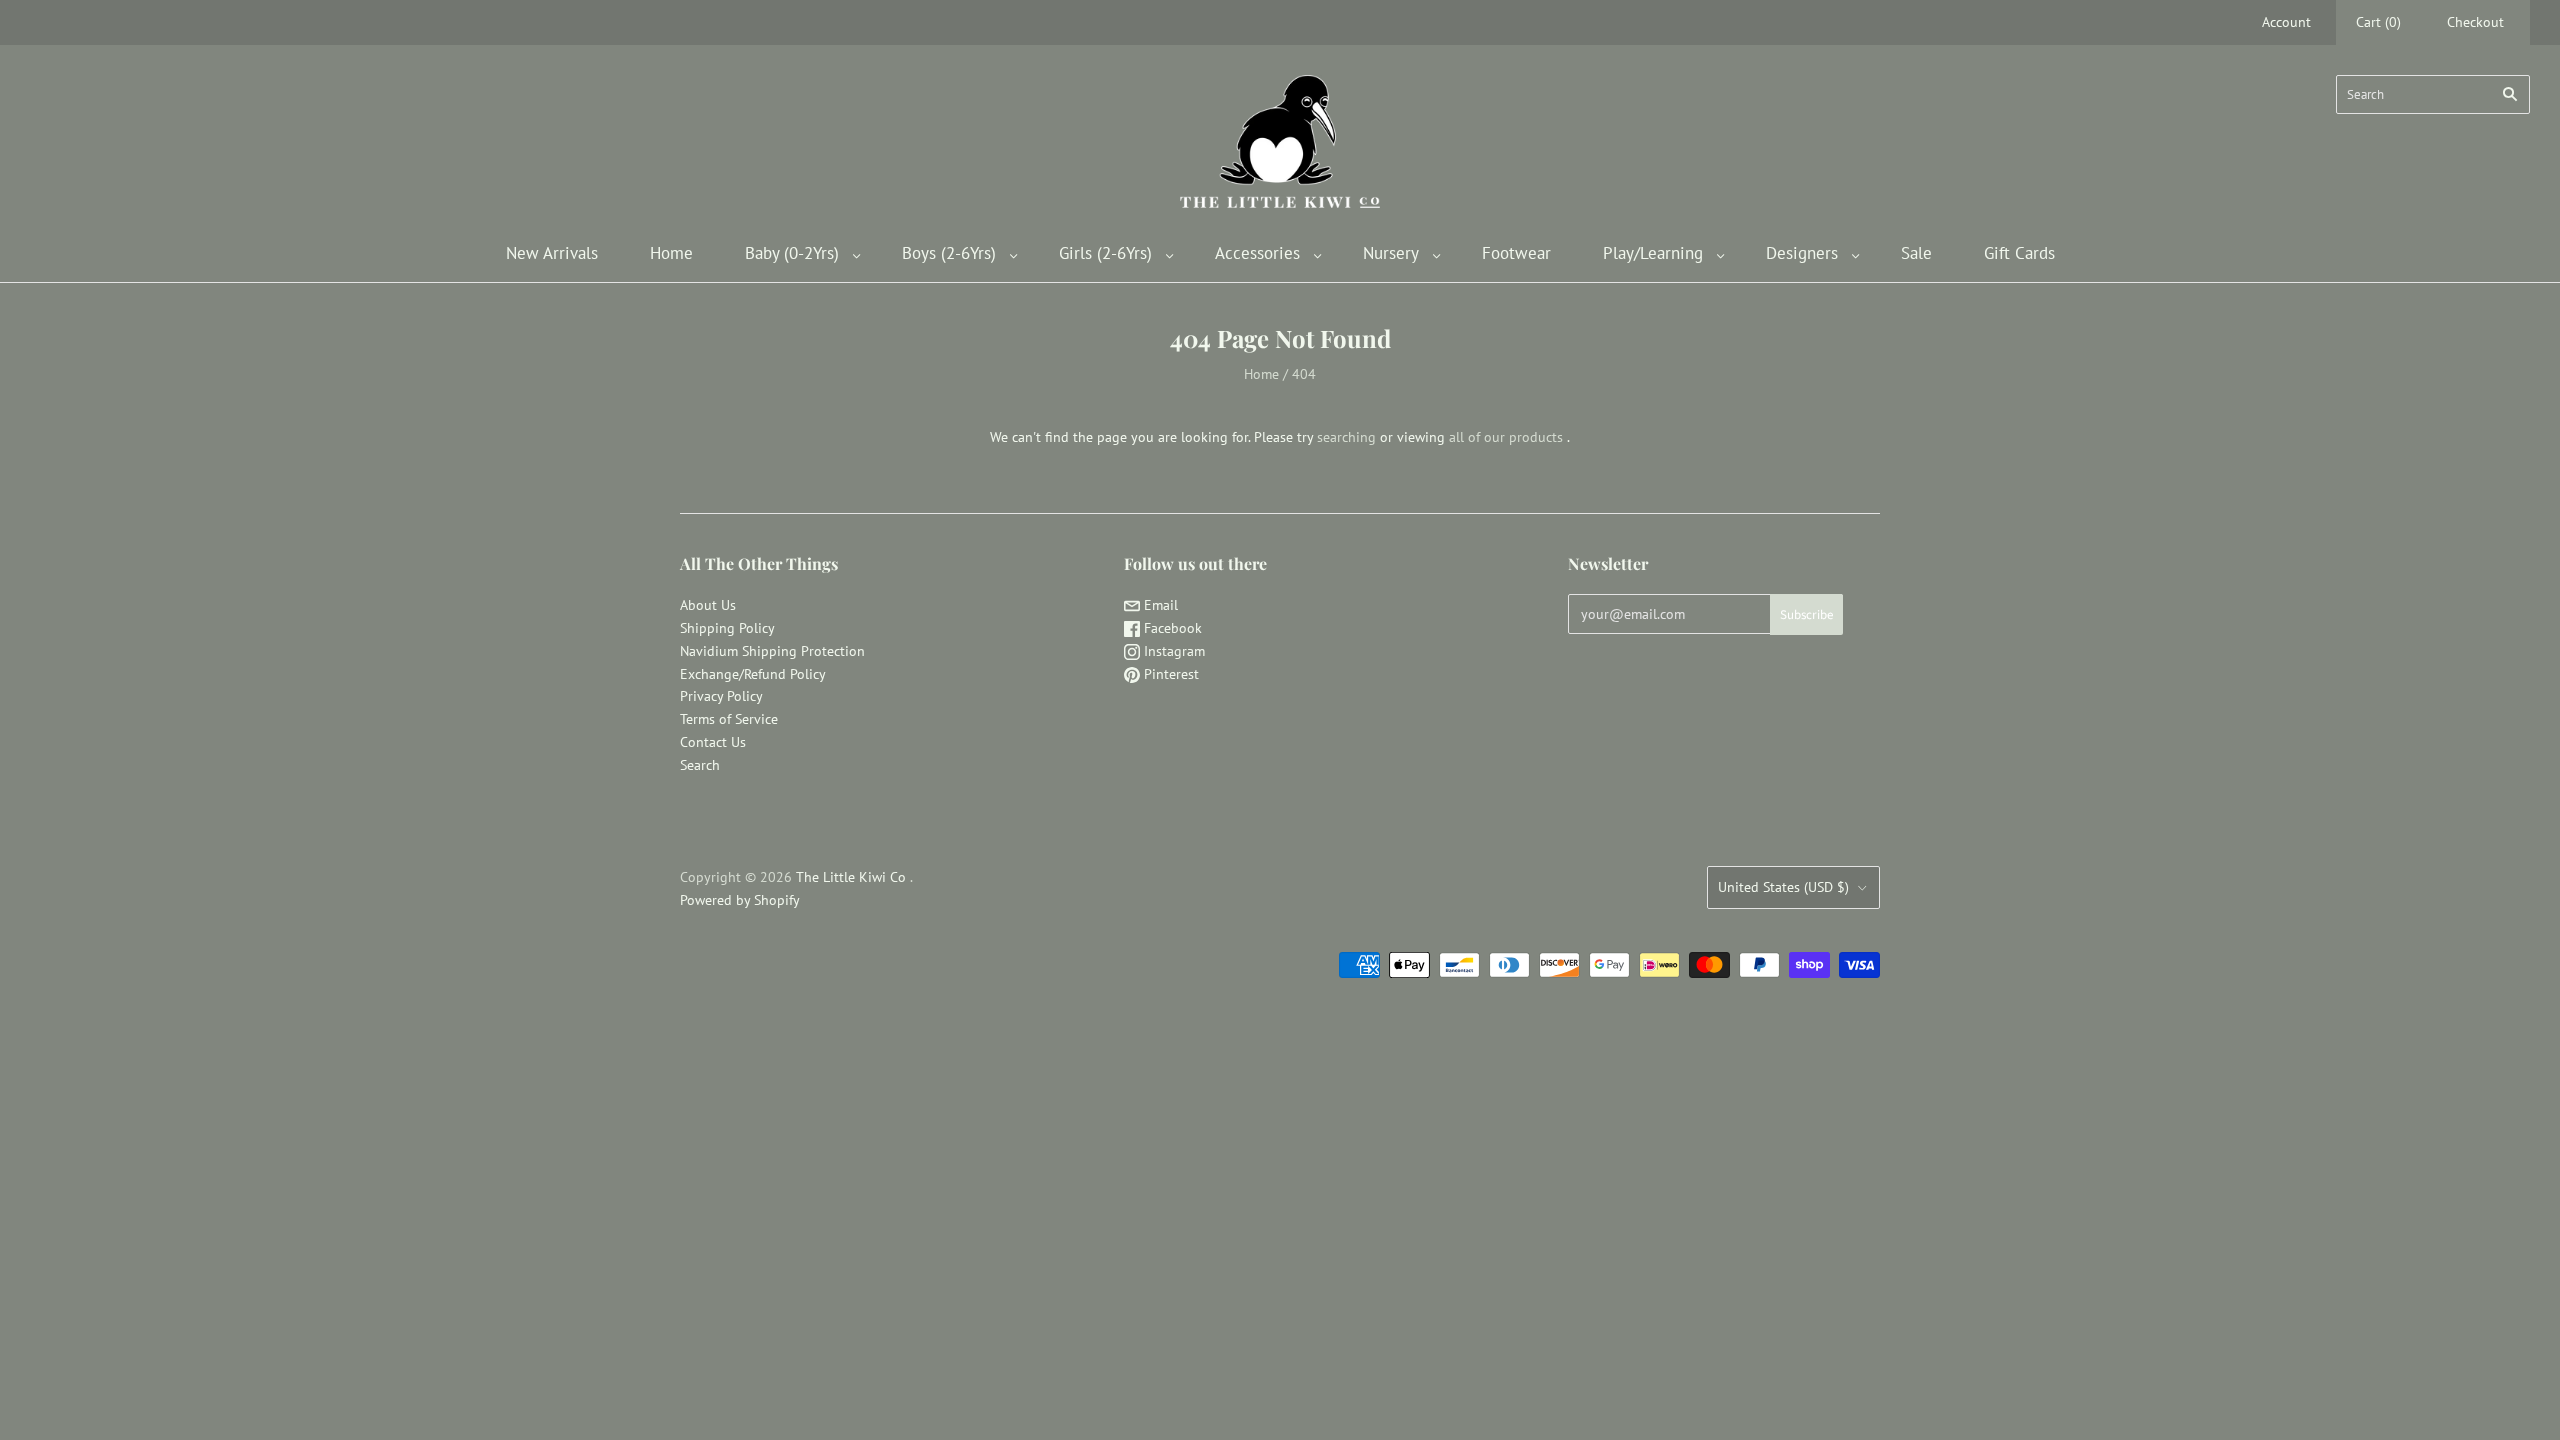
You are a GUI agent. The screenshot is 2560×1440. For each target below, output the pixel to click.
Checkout (2475, 22)
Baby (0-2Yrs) (792, 253)
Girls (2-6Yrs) (1105, 253)
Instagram (1172, 651)
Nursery (1391, 253)
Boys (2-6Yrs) (949, 253)
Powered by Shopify (740, 900)
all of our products (1506, 437)
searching (1346, 437)
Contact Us (713, 742)
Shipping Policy (727, 628)
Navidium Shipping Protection (772, 651)
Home (671, 253)
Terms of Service (729, 719)
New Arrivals (552, 253)
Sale (1916, 253)
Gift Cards (2019, 253)
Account (2286, 22)
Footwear (1516, 253)
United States (1783, 887)
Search (700, 765)
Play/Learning (1653, 253)
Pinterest (1169, 674)
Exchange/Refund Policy (753, 674)
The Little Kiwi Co (853, 877)
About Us (708, 605)
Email (1159, 605)
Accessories (1257, 253)
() (2378, 22)
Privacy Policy (721, 696)
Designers (1802, 253)
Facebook (1171, 628)
